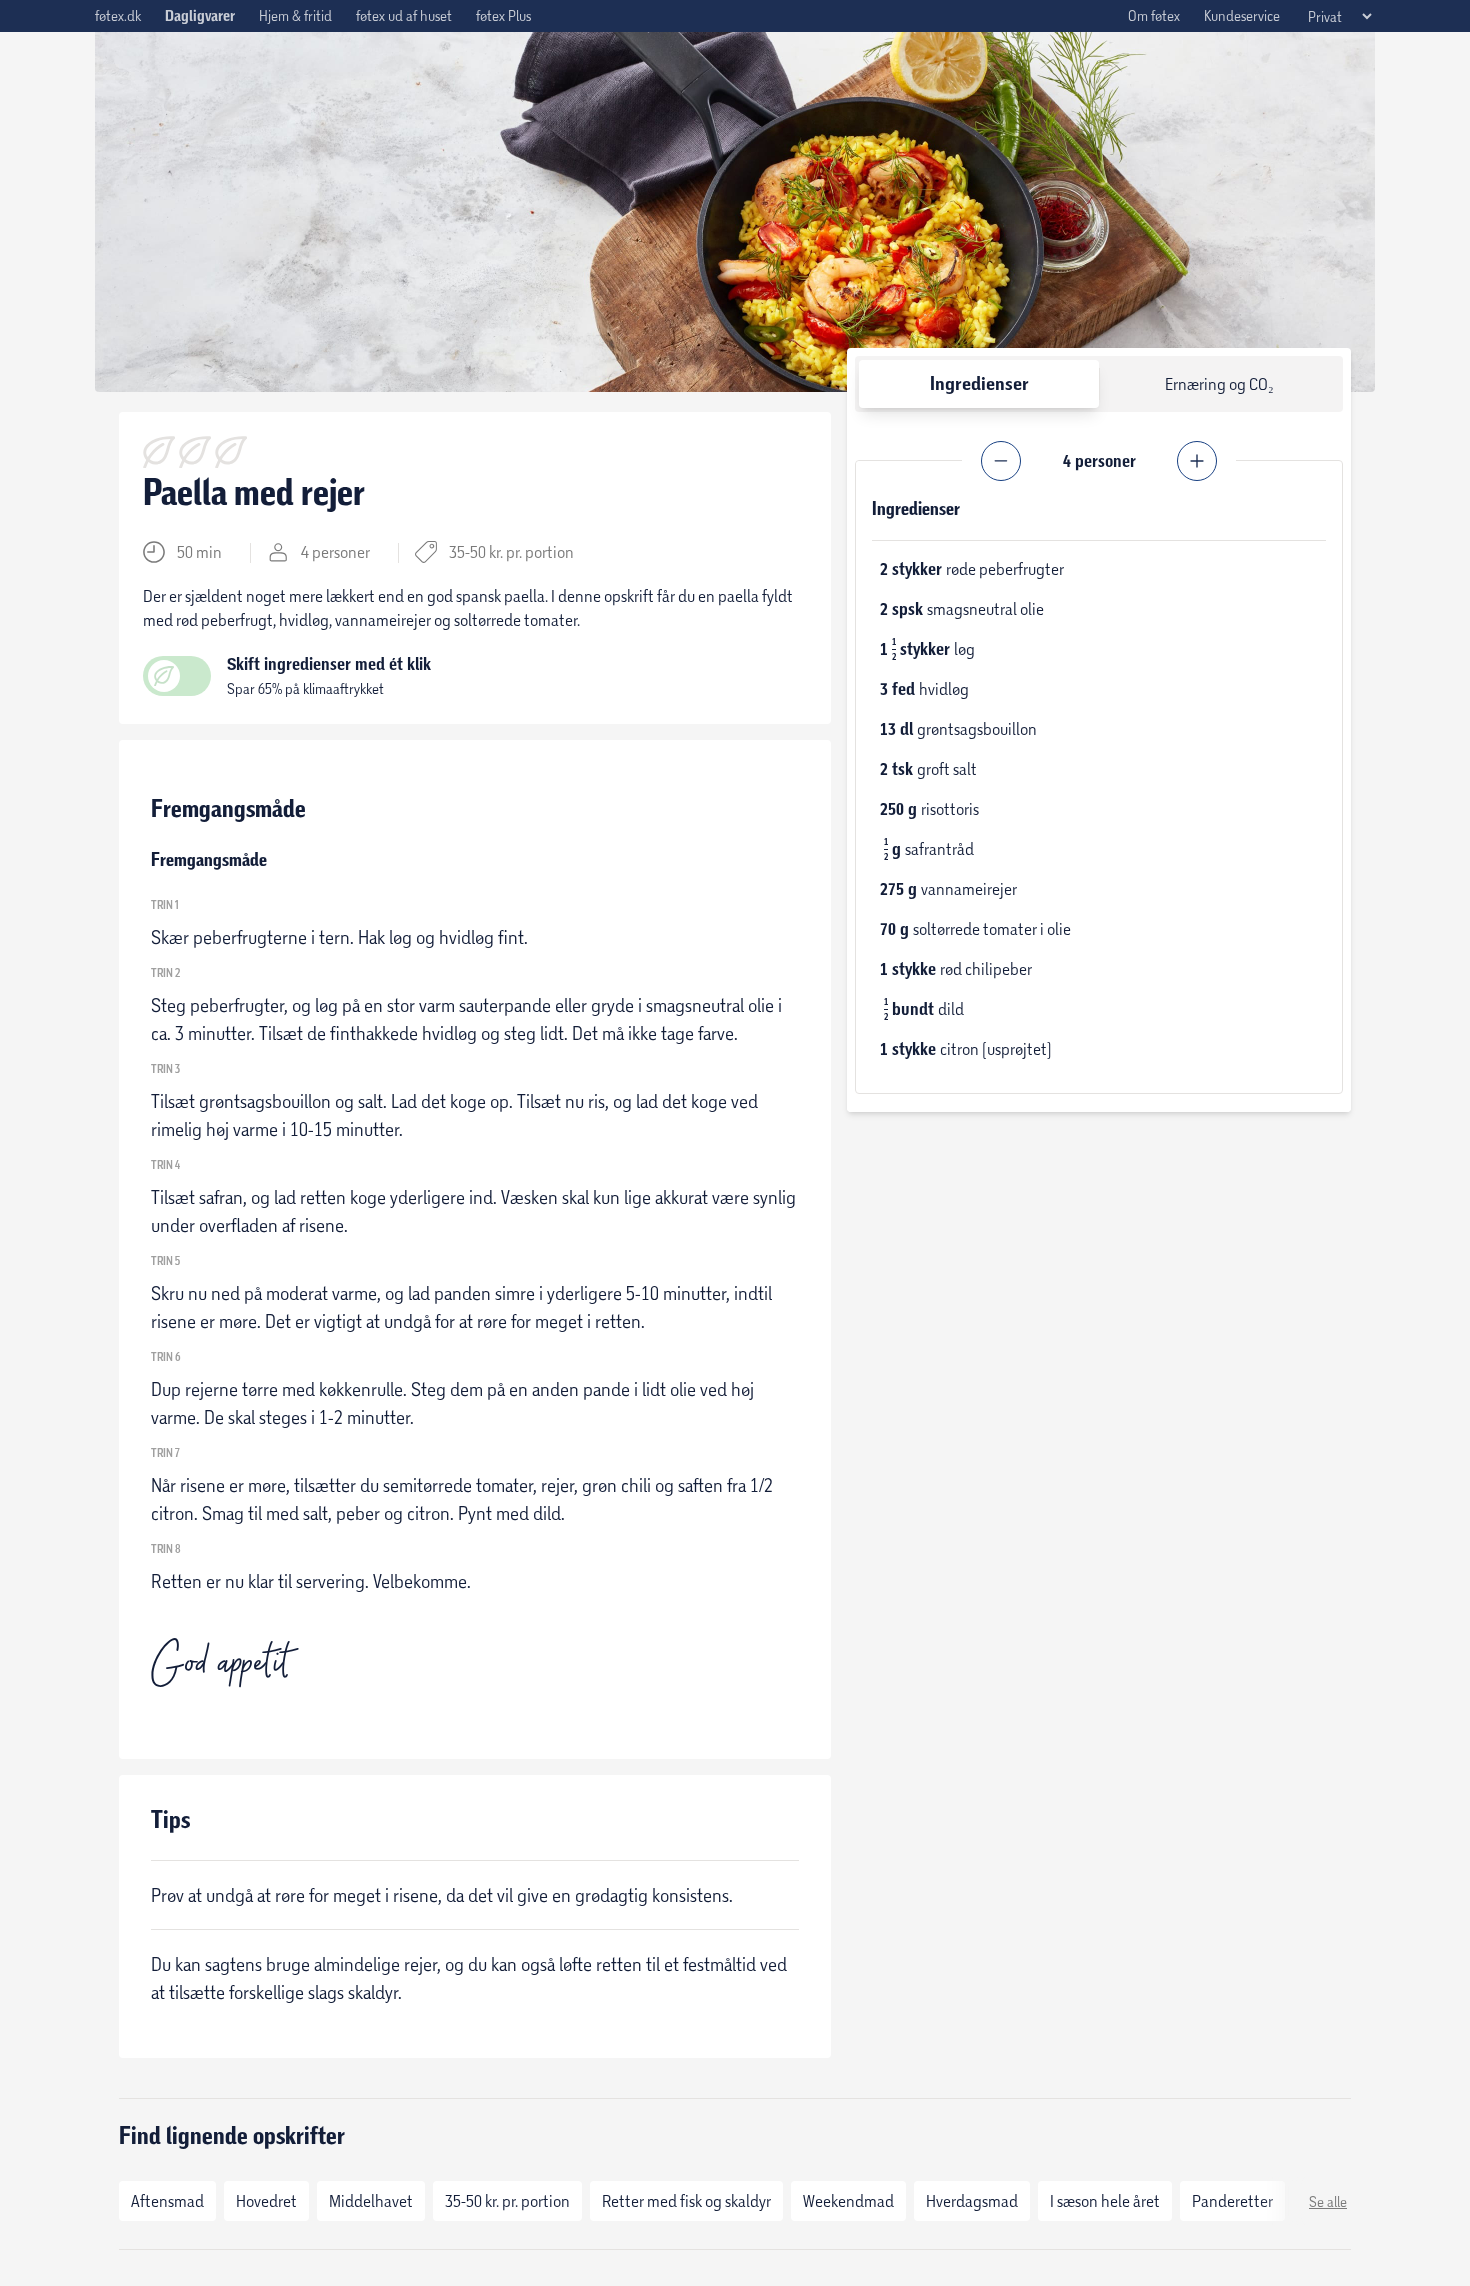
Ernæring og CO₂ (1219, 383)
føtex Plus (503, 15)
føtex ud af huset (404, 15)
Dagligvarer (200, 16)
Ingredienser (979, 383)
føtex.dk (118, 15)
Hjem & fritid (295, 15)
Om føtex (1154, 15)
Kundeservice (1242, 15)
